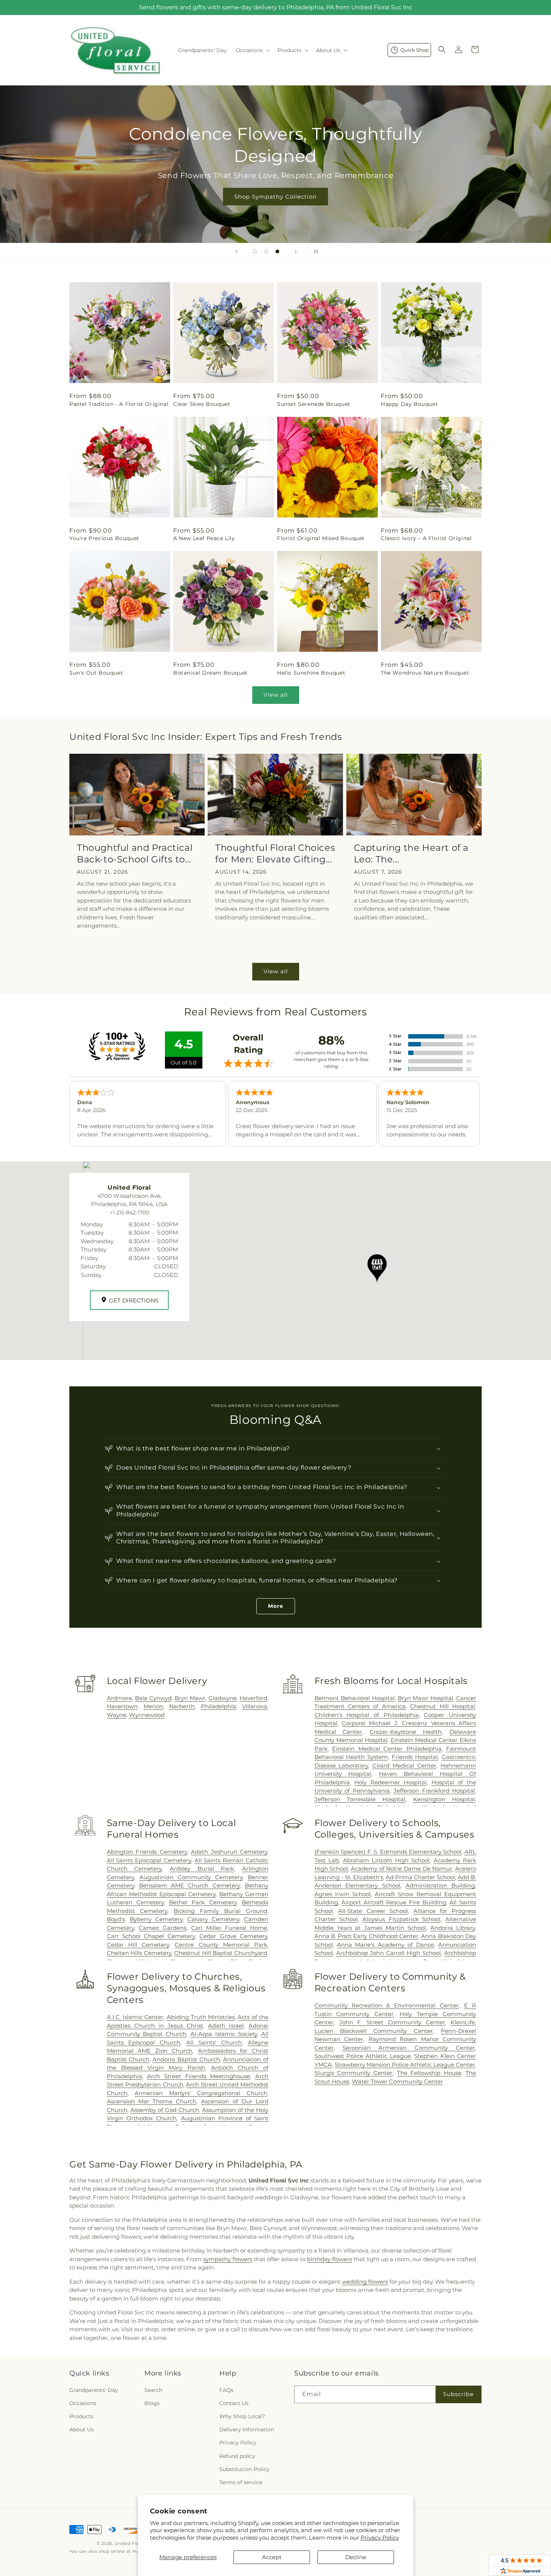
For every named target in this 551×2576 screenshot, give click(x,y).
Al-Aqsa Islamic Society (224, 2034)
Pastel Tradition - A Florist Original (119, 404)
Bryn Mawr (190, 1698)
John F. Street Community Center (392, 2022)
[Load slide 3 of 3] (277, 251)
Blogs (152, 2403)
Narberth (182, 1706)
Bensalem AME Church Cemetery (189, 1885)
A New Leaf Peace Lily (204, 538)
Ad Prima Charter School (420, 1877)
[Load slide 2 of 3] (266, 251)
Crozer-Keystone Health (406, 1732)
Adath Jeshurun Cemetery (229, 1852)
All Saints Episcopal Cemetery (149, 1860)
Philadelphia (219, 1706)
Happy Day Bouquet (409, 404)
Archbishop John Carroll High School (389, 1953)
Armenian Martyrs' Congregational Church (201, 2093)
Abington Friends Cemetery (147, 1852)
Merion (153, 1706)
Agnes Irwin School (343, 1894)
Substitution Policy (244, 2469)
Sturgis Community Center (354, 2073)
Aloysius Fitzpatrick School (401, 1919)
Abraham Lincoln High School (386, 1860)
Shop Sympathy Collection (275, 197)
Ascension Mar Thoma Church (152, 2101)
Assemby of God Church (165, 2110)
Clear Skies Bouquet (202, 404)
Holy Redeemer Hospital (390, 1782)
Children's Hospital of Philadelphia (367, 1715)
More (276, 1606)
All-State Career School (373, 1911)
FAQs (226, 2390)
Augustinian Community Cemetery (191, 1877)
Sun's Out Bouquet (96, 673)
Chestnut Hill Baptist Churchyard (221, 1953)
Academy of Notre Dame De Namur (401, 1869)
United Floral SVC (135, 2543)
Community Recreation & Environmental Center (387, 2005)
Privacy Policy (380, 2538)
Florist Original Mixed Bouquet (321, 538)
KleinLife (463, 2022)
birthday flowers (329, 2259)
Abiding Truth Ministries (201, 2017)
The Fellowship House (429, 2073)
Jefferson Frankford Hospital (434, 1791)
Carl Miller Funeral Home (229, 1928)
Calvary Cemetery (213, 1919)
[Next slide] (296, 251)
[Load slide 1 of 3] (255, 251)
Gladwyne (222, 1698)
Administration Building (440, 1885)
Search (153, 2390)
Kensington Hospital (444, 1799)
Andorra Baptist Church (186, 2059)
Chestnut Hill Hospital (442, 1706)
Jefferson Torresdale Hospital (360, 1799)
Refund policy (237, 2456)
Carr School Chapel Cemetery (151, 1936)
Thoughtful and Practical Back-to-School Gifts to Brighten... (135, 854)
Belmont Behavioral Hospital (355, 1698)
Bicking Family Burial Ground (220, 1911)
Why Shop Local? (242, 2416)
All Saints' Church (214, 2042)
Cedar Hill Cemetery (138, 1945)
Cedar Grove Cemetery (233, 1936)
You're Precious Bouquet (104, 538)
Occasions (83, 2403)
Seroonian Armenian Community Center (409, 2048)
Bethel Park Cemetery (203, 1902)
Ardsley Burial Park (202, 1869)
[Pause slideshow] (314, 251)
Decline (356, 2557)
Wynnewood (147, 1715)
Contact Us (234, 2403)
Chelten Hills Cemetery (139, 1953)
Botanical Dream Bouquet (210, 673)
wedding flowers (365, 2282)
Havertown (122, 1706)
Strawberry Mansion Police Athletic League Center (405, 2065)
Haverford (253, 1698)
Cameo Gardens (162, 1928)
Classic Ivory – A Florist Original (426, 538)
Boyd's (116, 1919)
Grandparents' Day (94, 2390)
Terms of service (241, 2482)
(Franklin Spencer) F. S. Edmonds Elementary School (388, 1852)
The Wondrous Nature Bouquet (425, 673)
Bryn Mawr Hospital (425, 1698)
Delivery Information (247, 2429)
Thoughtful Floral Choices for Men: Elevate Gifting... (275, 853)
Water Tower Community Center (398, 2081)
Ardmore (119, 1698)
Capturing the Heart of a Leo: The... (411, 853)
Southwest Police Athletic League (363, 2056)
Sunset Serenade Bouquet (314, 404)
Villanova (255, 1706)
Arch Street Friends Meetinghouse (198, 2076)
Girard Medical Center (404, 1765)
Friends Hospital (415, 1757)
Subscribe (458, 2394)
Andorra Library (453, 1928)
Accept (272, 2557)
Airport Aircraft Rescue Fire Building (394, 1902)
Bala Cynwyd (153, 1698)
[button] (252, 50)
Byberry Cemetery (156, 1919)
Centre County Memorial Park (221, 1945)
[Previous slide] (237, 251)
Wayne (117, 1715)
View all (276, 695)
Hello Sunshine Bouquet (311, 673)
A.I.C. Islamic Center (135, 2017)
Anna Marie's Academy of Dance (386, 1945)
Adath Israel (226, 2026)
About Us (82, 2429)
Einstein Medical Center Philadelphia (387, 1749)
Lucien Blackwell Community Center (374, 2031)
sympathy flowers (228, 2259)
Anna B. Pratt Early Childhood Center (367, 1936)
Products (81, 2416)
